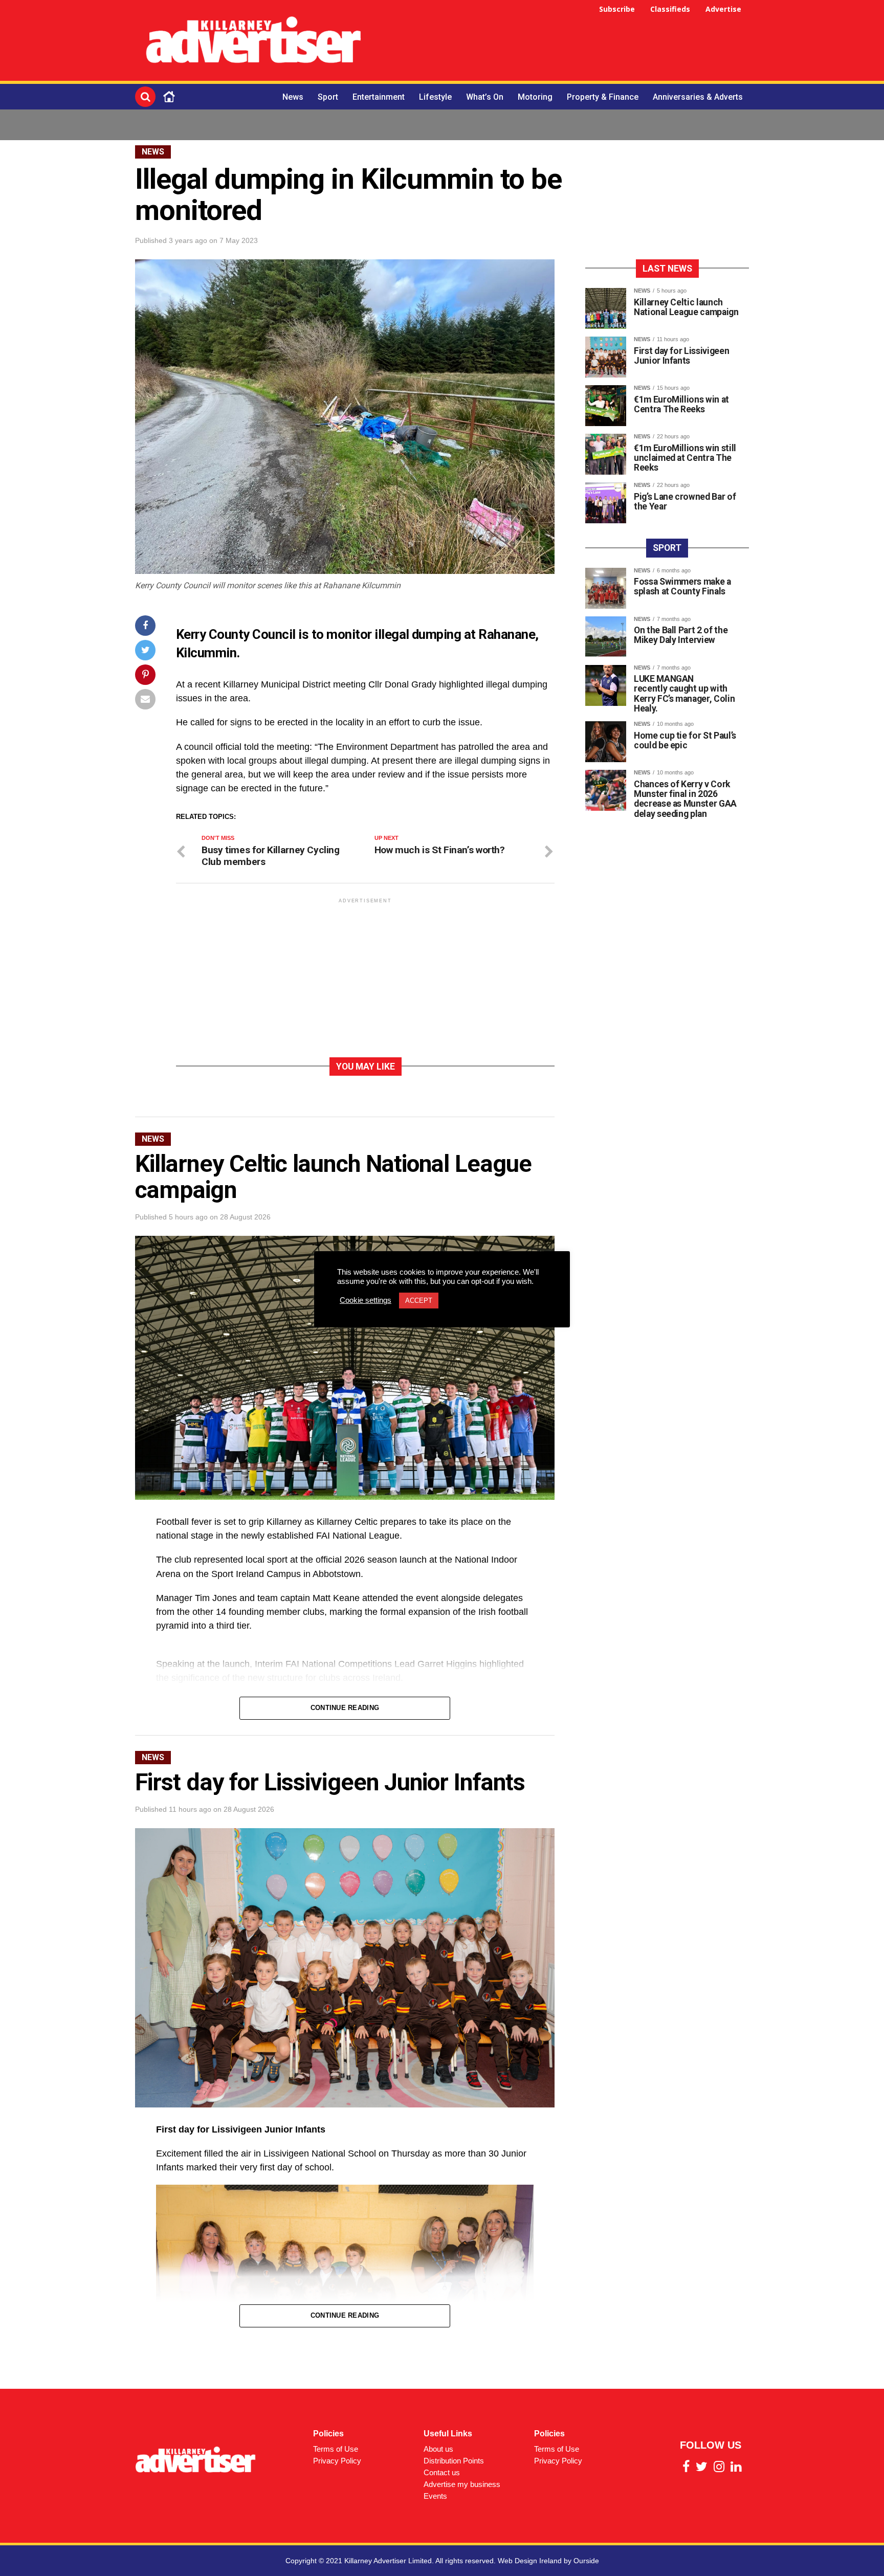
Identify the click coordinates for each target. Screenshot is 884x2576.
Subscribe (617, 9)
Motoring (535, 97)
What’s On (485, 97)
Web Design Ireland (530, 2561)
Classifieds (670, 9)
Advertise (723, 9)
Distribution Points (454, 2461)
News (293, 97)
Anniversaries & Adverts (698, 97)
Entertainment (379, 97)
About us (438, 2449)
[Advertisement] (563, 42)
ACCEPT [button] (419, 1301)
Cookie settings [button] (366, 1300)
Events (435, 2496)
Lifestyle (435, 97)
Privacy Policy (337, 2461)
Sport (328, 97)
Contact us (442, 2472)
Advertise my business (462, 2484)
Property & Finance (603, 97)
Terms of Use (336, 2449)
